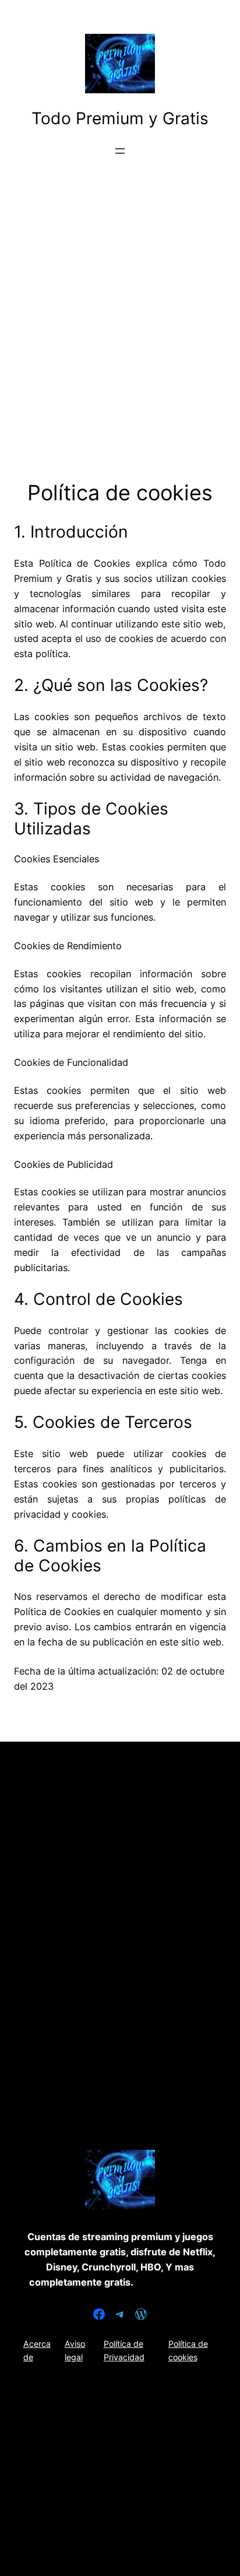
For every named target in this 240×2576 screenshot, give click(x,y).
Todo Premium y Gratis (120, 118)
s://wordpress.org (172, 2282)
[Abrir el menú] (120, 151)
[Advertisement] (120, 337)
